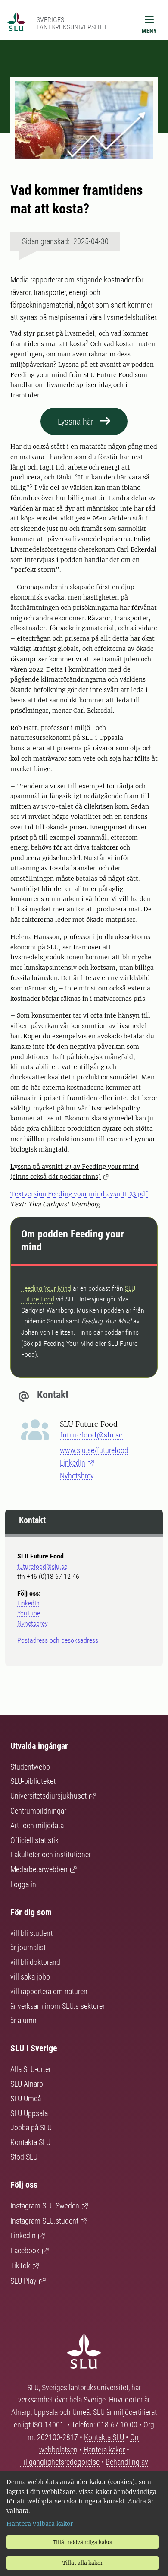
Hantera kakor (105, 2450)
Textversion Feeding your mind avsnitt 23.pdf (79, 1194)
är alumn (23, 2020)
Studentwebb (30, 1767)
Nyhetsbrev (77, 1476)
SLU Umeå (26, 2099)
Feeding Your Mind (46, 1288)
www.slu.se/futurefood (94, 1450)
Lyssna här (76, 422)
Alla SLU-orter (31, 2069)
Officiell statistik (34, 1840)
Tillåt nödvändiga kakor (83, 2542)
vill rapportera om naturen (49, 1991)
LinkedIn (73, 1463)
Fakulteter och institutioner (51, 1854)
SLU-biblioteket (33, 1781)
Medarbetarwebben (39, 1869)
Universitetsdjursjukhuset (48, 1796)
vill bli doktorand (35, 1962)
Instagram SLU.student (44, 2221)
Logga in (23, 1884)
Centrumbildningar (38, 1811)
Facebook (25, 2251)
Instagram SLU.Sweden (45, 2206)
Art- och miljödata (37, 1826)
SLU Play (23, 2281)
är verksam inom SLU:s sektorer (58, 2006)
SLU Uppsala (29, 2113)
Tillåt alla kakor (82, 2563)
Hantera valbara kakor (40, 2524)
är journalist (28, 1947)
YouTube (29, 1613)
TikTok (20, 2266)
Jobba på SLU (31, 2127)
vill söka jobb (30, 1977)
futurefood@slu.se (91, 1435)
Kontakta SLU (30, 2142)
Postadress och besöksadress (58, 1640)
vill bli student (31, 1933)
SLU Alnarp (27, 2084)
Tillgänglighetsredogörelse (61, 2462)
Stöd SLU (24, 2157)
